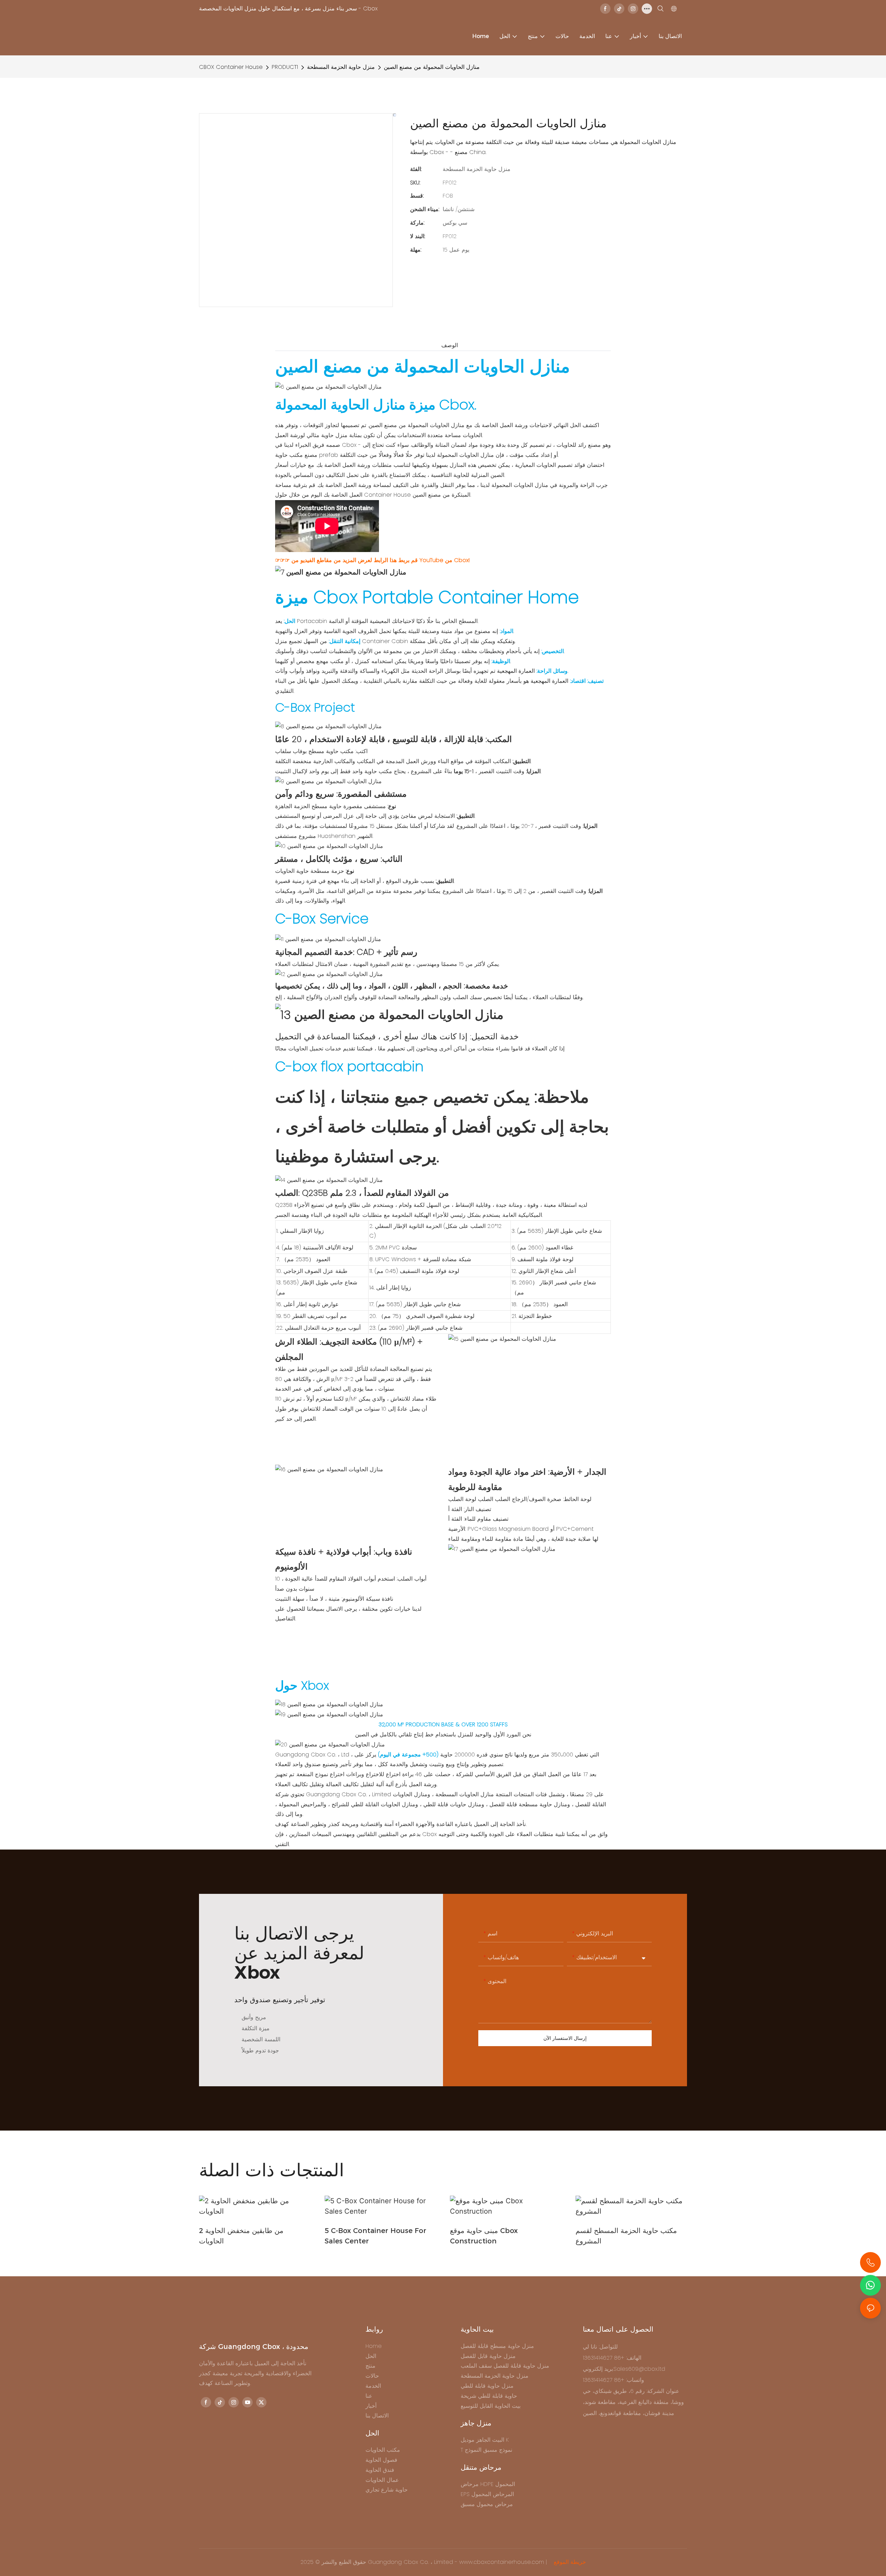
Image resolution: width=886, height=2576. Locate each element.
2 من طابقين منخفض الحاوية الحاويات (241, 2236)
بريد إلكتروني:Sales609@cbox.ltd (624, 2369)
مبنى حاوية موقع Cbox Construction (484, 2236)
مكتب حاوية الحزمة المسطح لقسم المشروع (626, 2236)
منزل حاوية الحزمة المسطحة (341, 67)
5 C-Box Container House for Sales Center (376, 2236)
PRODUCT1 (285, 67)
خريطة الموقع (569, 2562)
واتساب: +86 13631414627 (613, 2380)
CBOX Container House (231, 67)
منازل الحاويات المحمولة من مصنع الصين (432, 67)
